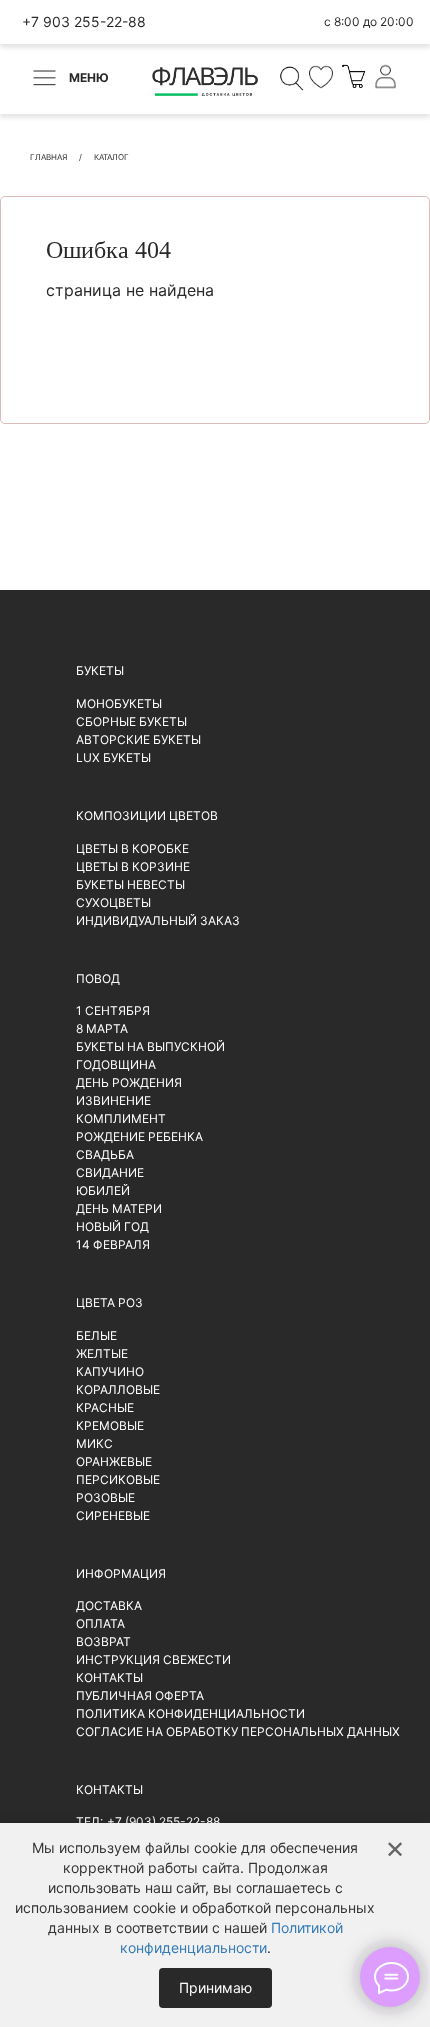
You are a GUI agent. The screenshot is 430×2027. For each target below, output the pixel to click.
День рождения (129, 1082)
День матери (119, 1208)
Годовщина (116, 1064)
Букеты (100, 670)
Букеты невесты (130, 884)
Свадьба (105, 1154)
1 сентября (113, 1010)
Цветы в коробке (132, 848)
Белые (96, 1335)
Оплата (100, 1623)
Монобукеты (119, 703)
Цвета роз (109, 1302)
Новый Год (112, 1226)
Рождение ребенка (139, 1136)
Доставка (109, 1605)
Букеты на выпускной (150, 1046)
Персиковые (118, 1479)
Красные (105, 1407)
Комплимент (121, 1118)
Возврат (103, 1641)
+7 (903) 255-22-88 (163, 1821)
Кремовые (110, 1425)
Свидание (110, 1172)
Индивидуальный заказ (158, 920)
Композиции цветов (147, 815)
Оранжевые (114, 1461)
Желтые (102, 1353)
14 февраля (113, 1244)
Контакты (109, 1677)
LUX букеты (113, 757)
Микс (94, 1443)
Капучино (110, 1371)
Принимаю (215, 1987)
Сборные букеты (131, 721)
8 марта (102, 1028)
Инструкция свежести (153, 1659)
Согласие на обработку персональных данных (238, 1731)
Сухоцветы (113, 902)
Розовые (105, 1497)
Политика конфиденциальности (190, 1713)
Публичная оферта (140, 1695)
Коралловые (118, 1389)
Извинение (113, 1100)
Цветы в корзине (133, 866)
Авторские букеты (138, 739)
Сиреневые (113, 1515)
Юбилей (103, 1190)
